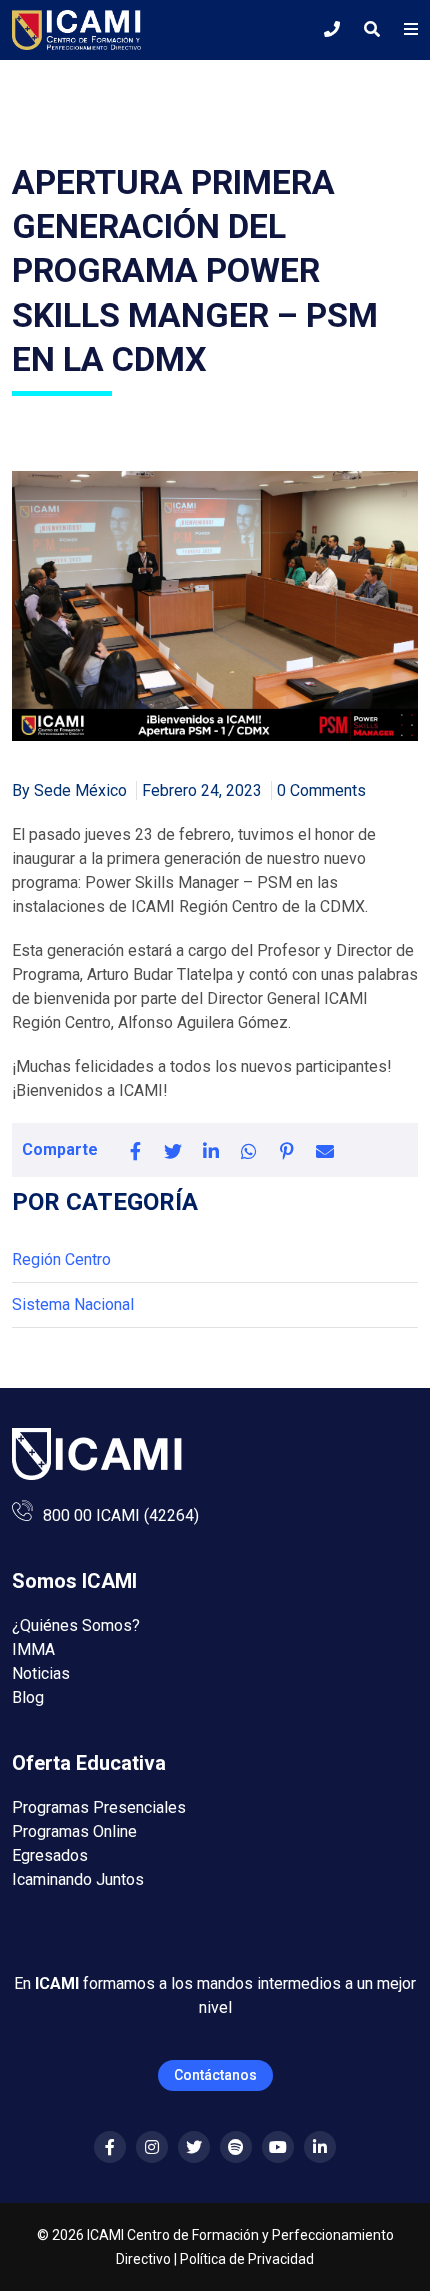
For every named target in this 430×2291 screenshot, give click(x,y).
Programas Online (74, 1831)
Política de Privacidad (247, 2259)
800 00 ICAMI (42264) (121, 1515)
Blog (28, 1697)
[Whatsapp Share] (249, 1150)
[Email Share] (325, 1150)
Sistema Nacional (73, 1304)
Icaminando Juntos (78, 1879)
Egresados (50, 1855)
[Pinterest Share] (287, 1150)
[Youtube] (278, 2147)
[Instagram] (152, 2147)
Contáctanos (215, 2075)
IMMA (33, 1649)
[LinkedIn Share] (211, 1150)
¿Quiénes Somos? (76, 1625)
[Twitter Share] (173, 1150)
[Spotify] (236, 2147)
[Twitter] (194, 2147)
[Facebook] (110, 2147)
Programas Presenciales (99, 1807)
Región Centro (61, 1259)
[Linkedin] (320, 2147)
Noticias (41, 1673)
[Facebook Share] (135, 1150)
